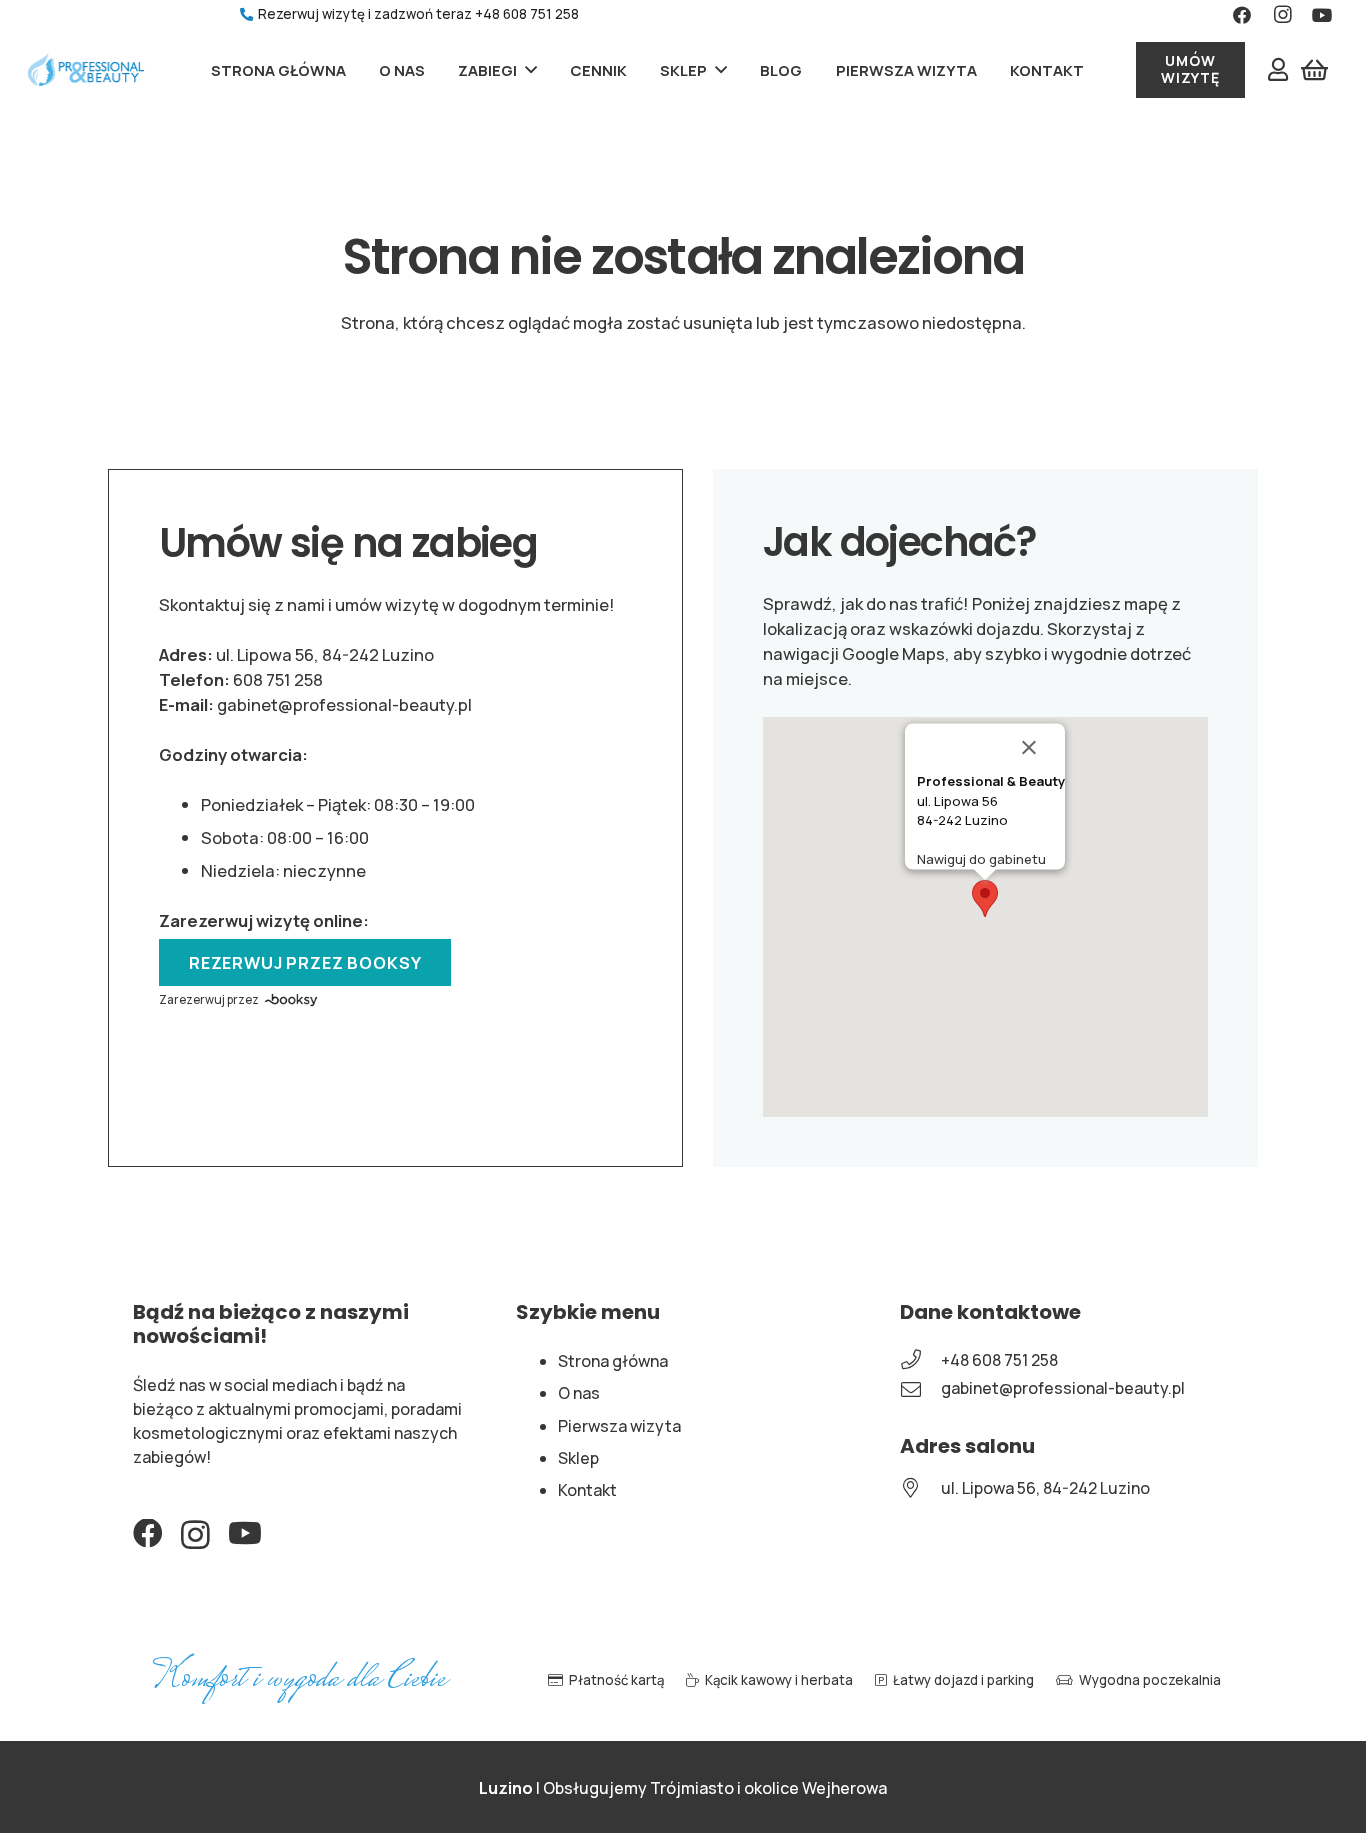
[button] (985, 898)
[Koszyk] (1314, 70)
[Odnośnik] (86, 70)
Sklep (578, 1458)
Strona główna (613, 1361)
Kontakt (587, 1490)
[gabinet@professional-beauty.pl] (920, 1389)
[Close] (1041, 748)
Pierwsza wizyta (619, 1426)
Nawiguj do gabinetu (981, 859)
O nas (579, 1393)
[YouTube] (245, 1534)
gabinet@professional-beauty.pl (344, 704)
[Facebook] (148, 1534)
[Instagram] (195, 1535)
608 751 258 (278, 679)
